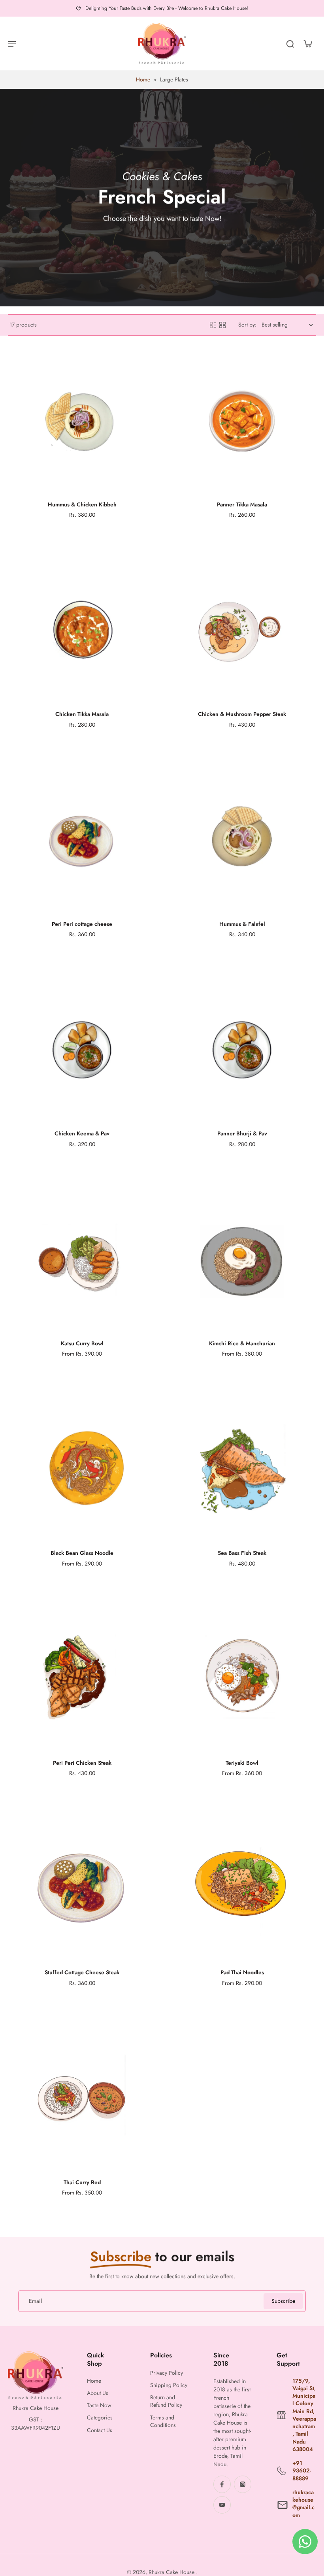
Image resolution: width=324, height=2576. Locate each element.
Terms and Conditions (163, 2421)
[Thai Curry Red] (82, 2099)
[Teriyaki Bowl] (242, 1679)
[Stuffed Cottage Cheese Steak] (82, 1889)
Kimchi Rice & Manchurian (242, 1343)
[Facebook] (222, 2484)
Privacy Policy (167, 2373)
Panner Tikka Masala (242, 504)
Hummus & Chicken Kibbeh (82, 504)
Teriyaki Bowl (242, 1763)
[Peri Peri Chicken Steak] (82, 1679)
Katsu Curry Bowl (82, 1343)
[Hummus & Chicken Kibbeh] (82, 421)
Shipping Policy (169, 2385)
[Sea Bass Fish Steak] (242, 1469)
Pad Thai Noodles (242, 1972)
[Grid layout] (222, 325)
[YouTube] (222, 2505)
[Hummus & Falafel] (242, 840)
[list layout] (213, 325)
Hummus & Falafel (242, 924)
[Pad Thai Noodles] (242, 1889)
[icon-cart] (307, 43)
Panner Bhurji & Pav (242, 1133)
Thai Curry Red (82, 2182)
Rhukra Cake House (172, 2572)
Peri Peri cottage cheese (82, 924)
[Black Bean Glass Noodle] (82, 1469)
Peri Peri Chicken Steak (82, 1763)
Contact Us (100, 2430)
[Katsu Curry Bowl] (82, 1260)
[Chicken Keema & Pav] (82, 1050)
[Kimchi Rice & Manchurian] (242, 1260)
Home (143, 79)
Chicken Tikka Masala (82, 714)
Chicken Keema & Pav (82, 1133)
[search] (290, 43)
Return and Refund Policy (166, 2401)
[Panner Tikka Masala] (242, 421)
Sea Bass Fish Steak (242, 1553)
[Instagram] (243, 2484)
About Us (98, 2393)
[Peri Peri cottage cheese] (82, 840)
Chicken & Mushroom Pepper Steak (242, 714)
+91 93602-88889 (302, 2471)
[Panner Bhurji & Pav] (242, 1050)
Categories (100, 2418)
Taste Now (99, 2405)
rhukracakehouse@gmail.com (303, 2504)
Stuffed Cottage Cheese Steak (82, 1972)
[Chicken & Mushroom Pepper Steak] (242, 630)
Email (35, 2301)
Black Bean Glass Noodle (82, 1553)
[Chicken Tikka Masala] (82, 630)
